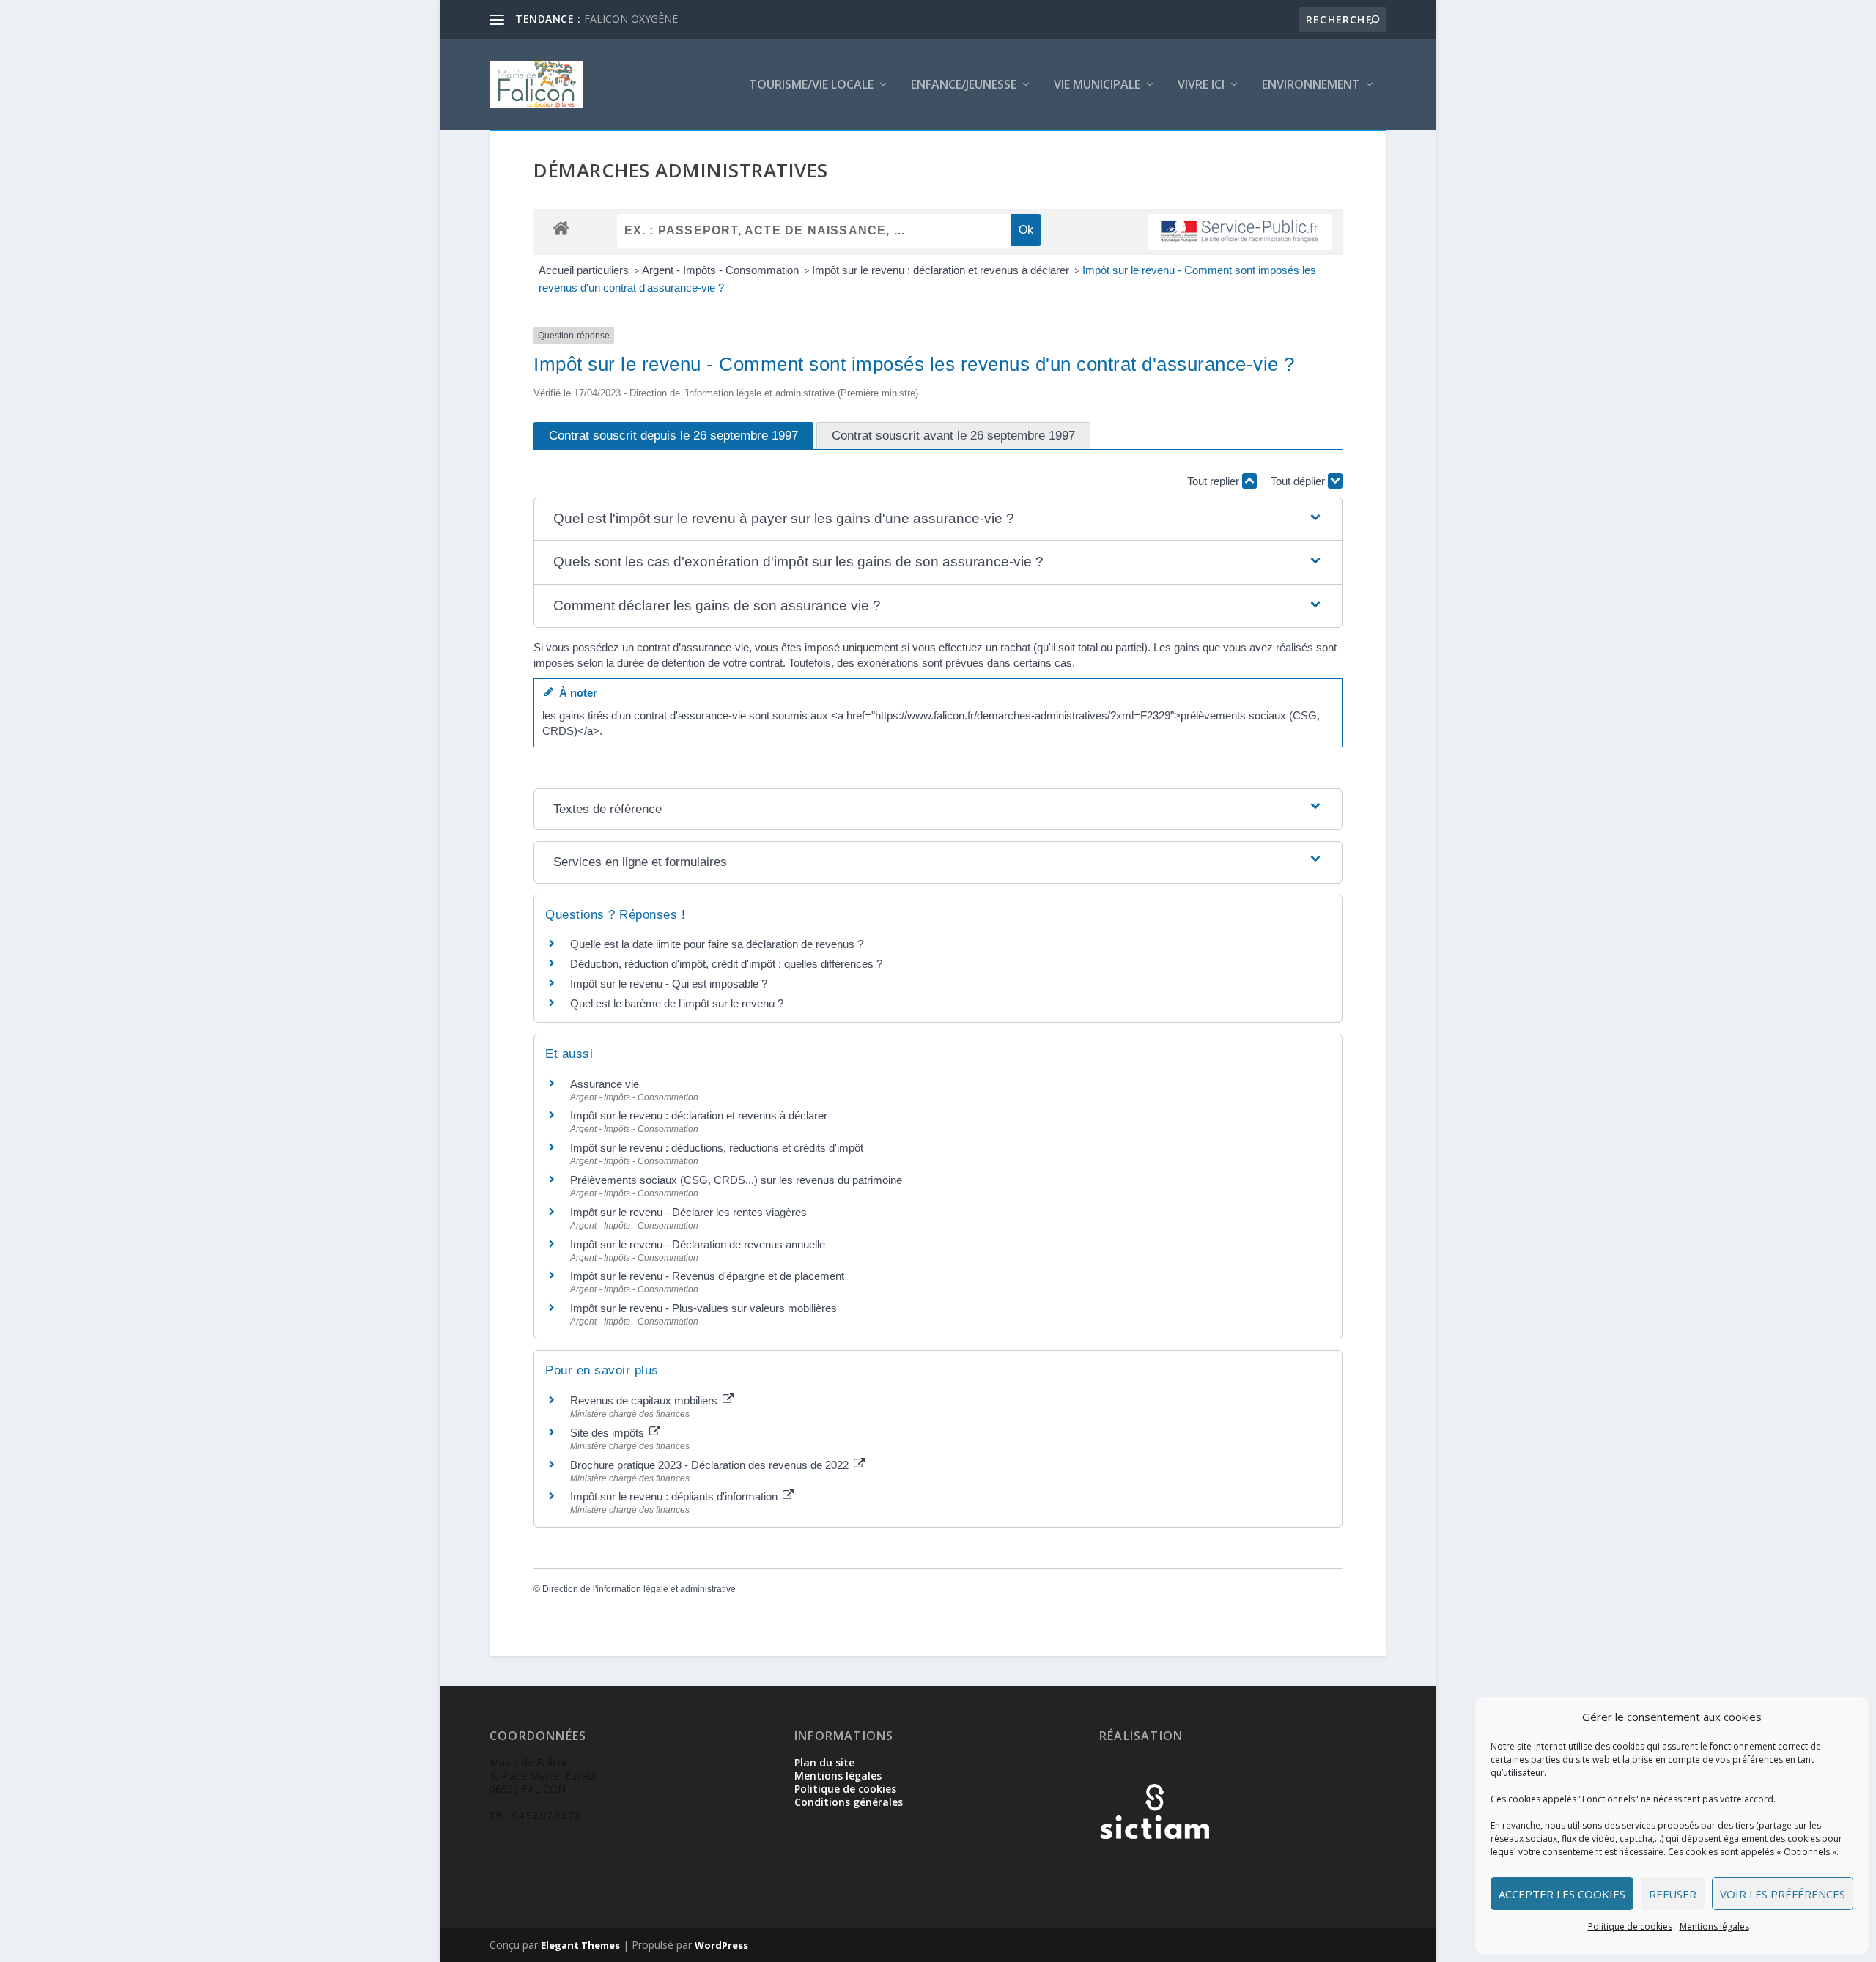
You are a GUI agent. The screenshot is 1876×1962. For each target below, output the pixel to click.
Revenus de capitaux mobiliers (645, 1400)
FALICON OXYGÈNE (631, 19)
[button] (938, 519)
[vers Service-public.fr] (1240, 232)
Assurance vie (605, 1084)
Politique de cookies (1630, 1926)
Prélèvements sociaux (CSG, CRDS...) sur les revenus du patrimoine (736, 1180)
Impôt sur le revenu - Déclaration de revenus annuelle (698, 1244)
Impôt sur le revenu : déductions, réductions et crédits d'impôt (717, 1148)
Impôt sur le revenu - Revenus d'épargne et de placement (707, 1276)
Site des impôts (609, 1433)
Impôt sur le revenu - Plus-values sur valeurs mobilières (703, 1308)
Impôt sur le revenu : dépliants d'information (675, 1496)
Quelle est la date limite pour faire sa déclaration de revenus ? (717, 944)
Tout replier (1215, 481)
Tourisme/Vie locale (811, 85)
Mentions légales (1714, 1926)
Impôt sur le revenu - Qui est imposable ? (669, 984)
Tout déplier (1299, 481)
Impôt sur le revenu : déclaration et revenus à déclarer (942, 270)
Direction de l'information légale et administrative (639, 1589)
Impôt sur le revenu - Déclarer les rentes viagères (688, 1212)
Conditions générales (849, 1802)
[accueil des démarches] (561, 227)
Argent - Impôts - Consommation (722, 270)
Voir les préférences (1783, 1894)
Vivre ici (1201, 85)
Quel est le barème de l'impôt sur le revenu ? (677, 1003)
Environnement (1311, 85)
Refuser (1673, 1894)
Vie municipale (1097, 85)
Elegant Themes (580, 1945)
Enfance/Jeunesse (964, 85)
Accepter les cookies (1562, 1894)
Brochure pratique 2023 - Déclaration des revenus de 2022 (711, 1465)
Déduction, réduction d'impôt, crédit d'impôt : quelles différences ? (726, 964)
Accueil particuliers (585, 270)
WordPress (721, 1945)
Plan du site (824, 1762)
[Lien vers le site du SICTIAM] (1154, 1863)
